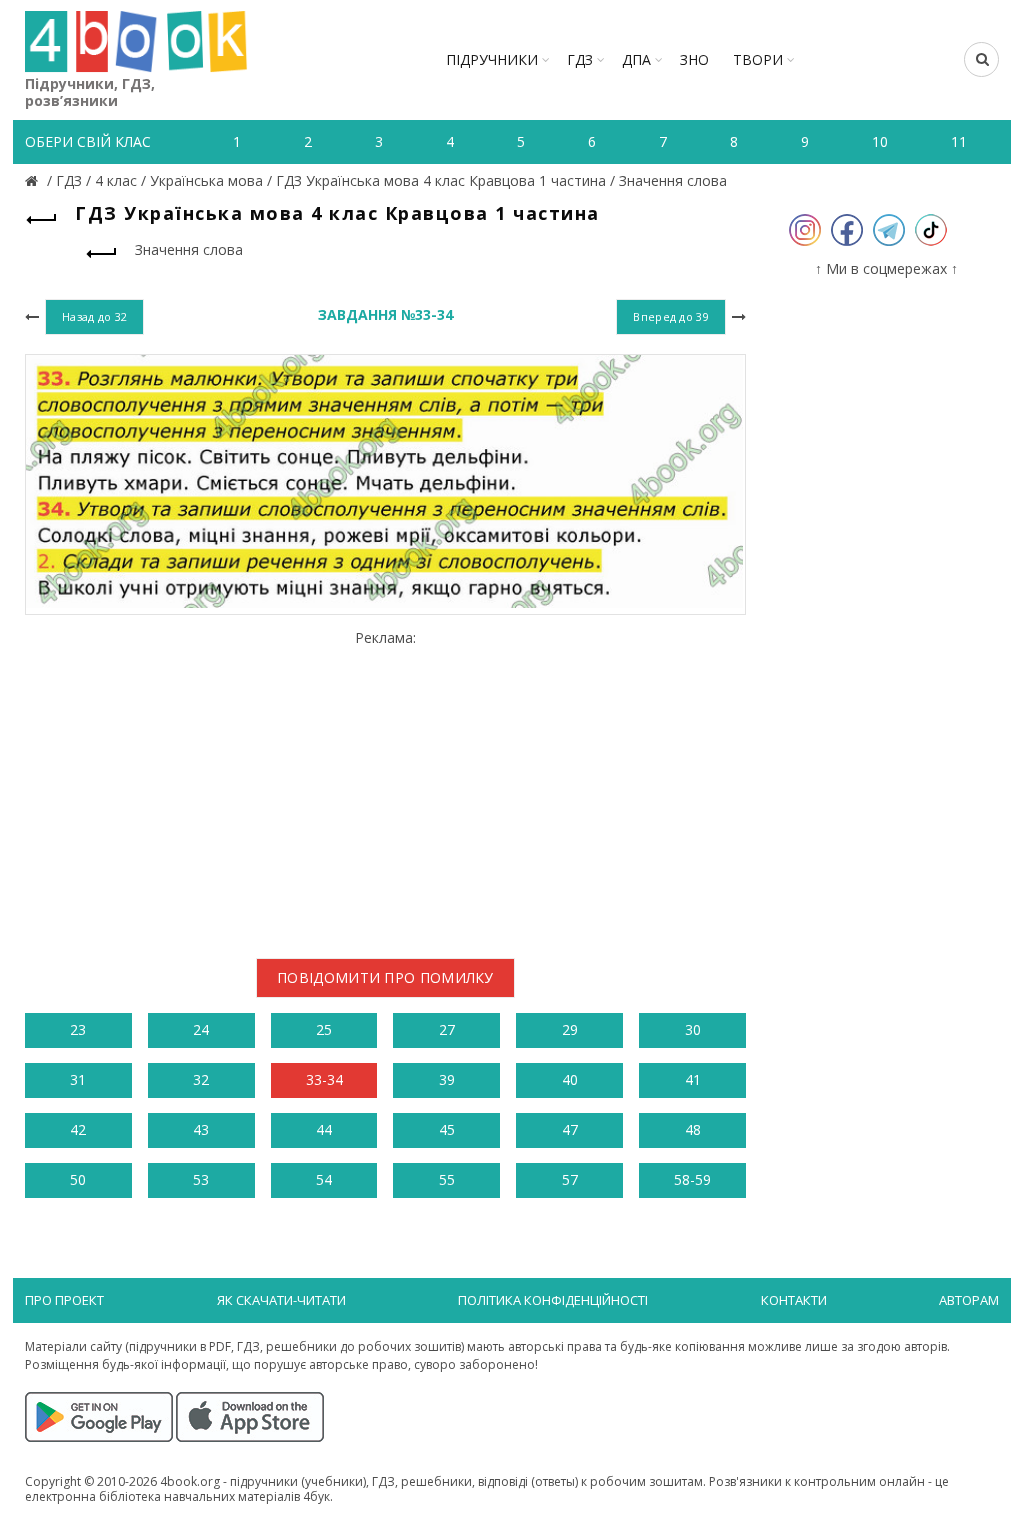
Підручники (492, 59)
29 (570, 1029)
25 (324, 1029)
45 (447, 1129)
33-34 (324, 1079)
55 (447, 1179)
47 (570, 1129)
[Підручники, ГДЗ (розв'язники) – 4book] (34, 180)
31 (78, 1079)
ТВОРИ (758, 59)
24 (201, 1029)
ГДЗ (580, 59)
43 (201, 1129)
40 (570, 1079)
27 (447, 1029)
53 (201, 1179)
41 (693, 1079)
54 (324, 1179)
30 (693, 1029)
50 (78, 1179)
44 (324, 1129)
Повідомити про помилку (385, 977)
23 (78, 1029)
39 (447, 1079)
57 (570, 1179)
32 (201, 1079)
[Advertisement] (385, 787)
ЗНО (694, 59)
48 (693, 1129)
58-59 (692, 1179)
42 (78, 1129)
